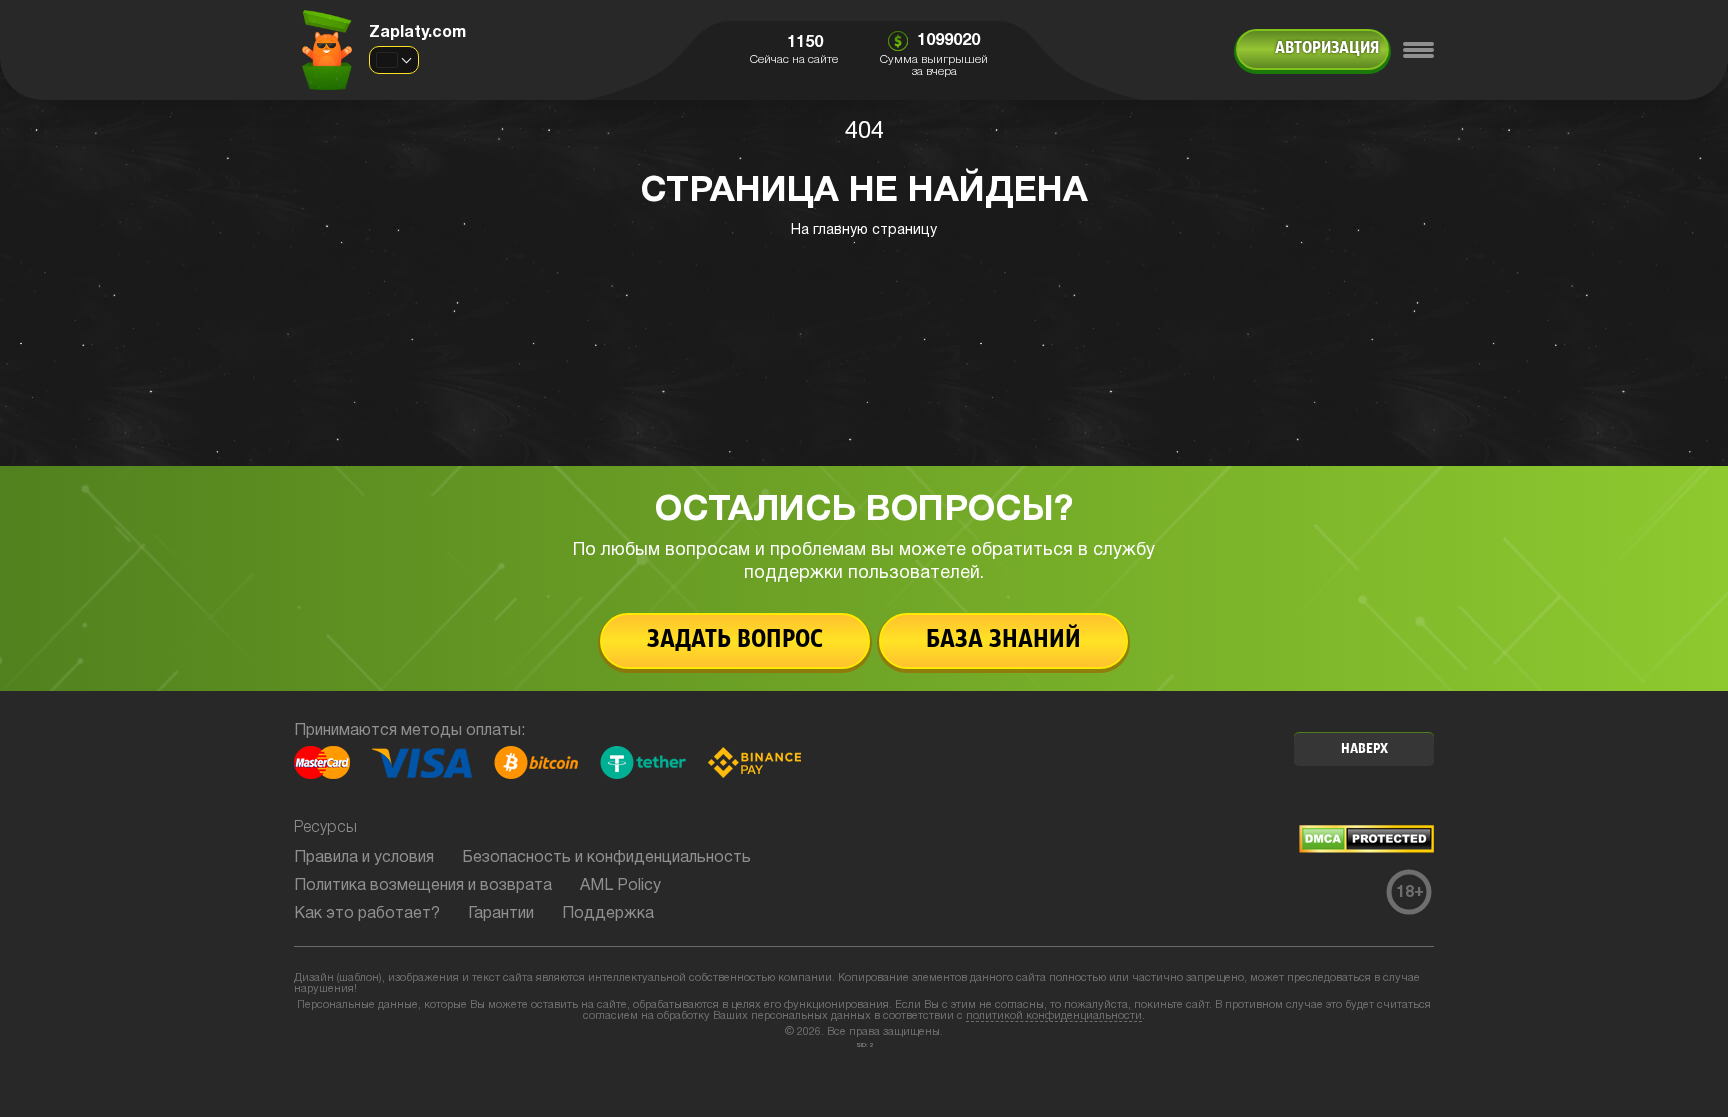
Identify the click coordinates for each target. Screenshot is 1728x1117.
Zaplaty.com (417, 33)
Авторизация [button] (1327, 49)
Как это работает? (367, 914)
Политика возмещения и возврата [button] (423, 886)
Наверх (1364, 749)
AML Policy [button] (620, 886)
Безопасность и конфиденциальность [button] (606, 858)
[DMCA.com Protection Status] (1366, 849)
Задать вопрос (735, 640)
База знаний (1003, 640)
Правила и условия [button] (364, 858)
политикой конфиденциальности (1054, 1016)
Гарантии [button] (501, 914)
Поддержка (608, 914)
